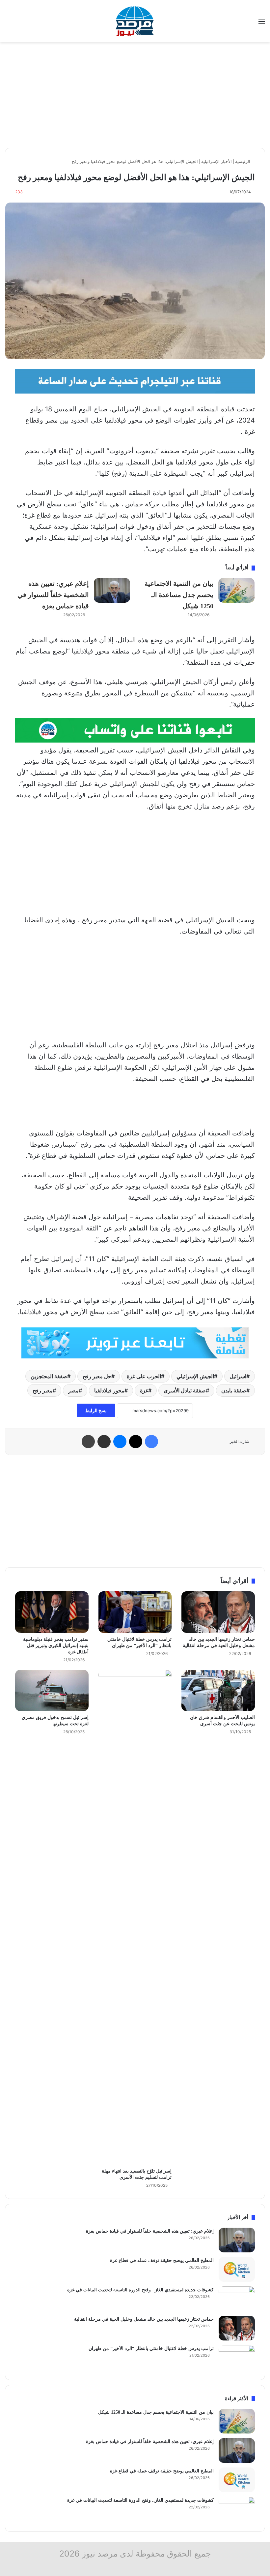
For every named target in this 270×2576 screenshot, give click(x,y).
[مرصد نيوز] (135, 21)
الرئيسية (243, 161)
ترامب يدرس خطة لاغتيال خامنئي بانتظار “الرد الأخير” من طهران (151, 2349)
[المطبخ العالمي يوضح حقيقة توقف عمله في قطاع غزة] (237, 2269)
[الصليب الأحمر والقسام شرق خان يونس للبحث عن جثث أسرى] (218, 1691)
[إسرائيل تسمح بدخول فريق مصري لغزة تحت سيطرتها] (52, 1691)
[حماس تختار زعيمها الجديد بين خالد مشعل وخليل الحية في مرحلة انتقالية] (218, 1612)
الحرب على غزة (144, 1376)
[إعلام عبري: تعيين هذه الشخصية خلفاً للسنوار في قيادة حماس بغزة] (112, 590)
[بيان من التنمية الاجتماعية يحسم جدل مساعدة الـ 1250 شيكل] (236, 590)
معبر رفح (43, 1390)
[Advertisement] (135, 95)
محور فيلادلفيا (109, 1390)
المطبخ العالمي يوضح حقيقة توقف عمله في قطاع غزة (162, 2260)
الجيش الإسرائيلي (195, 1376)
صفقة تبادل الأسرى (185, 1390)
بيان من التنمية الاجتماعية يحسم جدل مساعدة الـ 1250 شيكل (179, 595)
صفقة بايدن (234, 1390)
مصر (73, 1390)
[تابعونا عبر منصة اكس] (135, 1343)
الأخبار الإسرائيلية (216, 161)
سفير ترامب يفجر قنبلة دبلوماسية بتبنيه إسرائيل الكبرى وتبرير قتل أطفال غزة (56, 1646)
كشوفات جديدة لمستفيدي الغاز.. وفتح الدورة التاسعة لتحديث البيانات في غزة (140, 2290)
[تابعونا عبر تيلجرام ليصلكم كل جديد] (135, 381)
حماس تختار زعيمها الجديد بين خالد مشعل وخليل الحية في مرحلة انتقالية (144, 2319)
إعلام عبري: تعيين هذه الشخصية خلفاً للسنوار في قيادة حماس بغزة (53, 595)
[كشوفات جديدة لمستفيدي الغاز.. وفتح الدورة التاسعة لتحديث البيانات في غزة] (237, 2299)
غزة (144, 1390)
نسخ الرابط (96, 1410)
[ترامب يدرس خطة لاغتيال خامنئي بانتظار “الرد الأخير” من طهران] (135, 1612)
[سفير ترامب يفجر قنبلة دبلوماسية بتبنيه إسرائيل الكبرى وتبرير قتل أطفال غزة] (52, 1612)
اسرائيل (238, 1376)
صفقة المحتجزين (49, 1376)
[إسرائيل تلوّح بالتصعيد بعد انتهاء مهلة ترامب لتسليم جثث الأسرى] (135, 1917)
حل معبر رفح (97, 1376)
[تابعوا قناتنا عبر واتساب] (135, 730)
